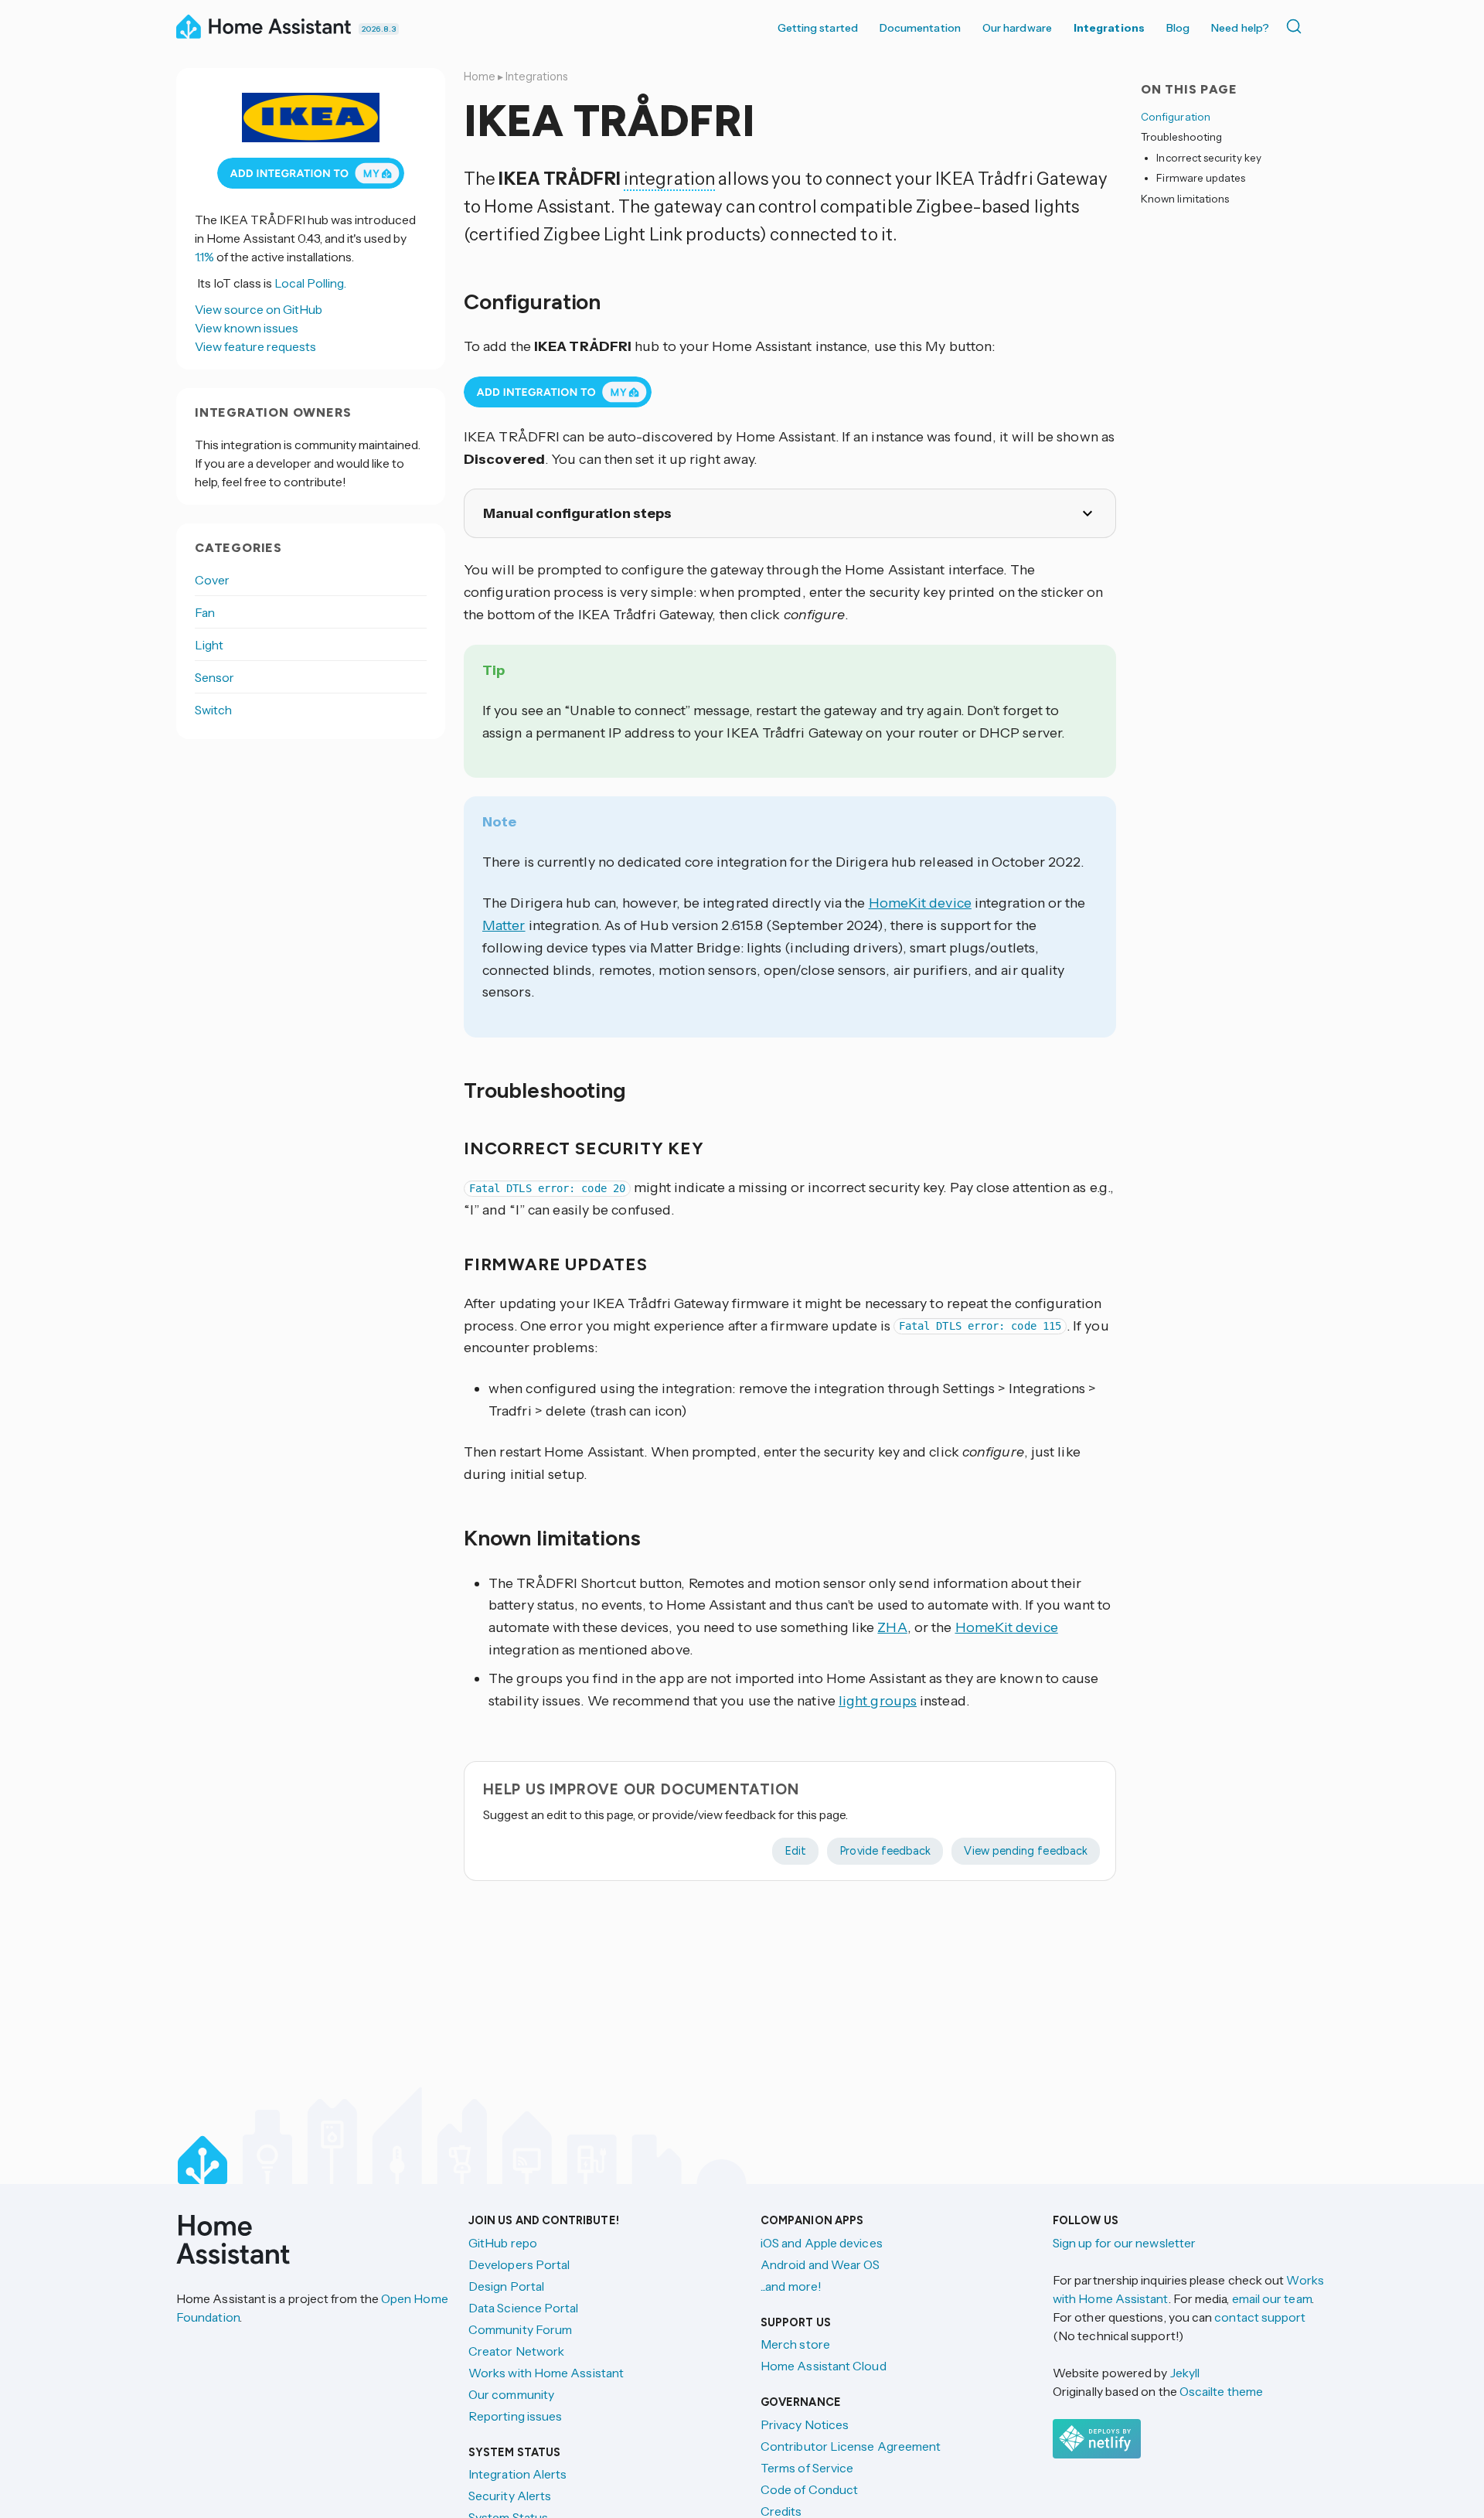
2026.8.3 (379, 29)
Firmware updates (1201, 178)
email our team (1272, 2298)
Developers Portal (519, 2264)
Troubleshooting (1181, 137)
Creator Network (516, 2351)
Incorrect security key (1209, 158)
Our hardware (1017, 28)
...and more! (791, 2286)
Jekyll (1185, 2373)
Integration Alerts (517, 2474)
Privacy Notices (805, 2424)
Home (480, 77)
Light (209, 645)
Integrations (1109, 28)
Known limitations (1185, 199)
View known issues (247, 328)
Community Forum (520, 2329)
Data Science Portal (524, 2308)
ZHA (892, 1627)
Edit (795, 1851)
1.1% (204, 257)
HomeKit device (920, 903)
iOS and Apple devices (822, 2243)
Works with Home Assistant (546, 2373)
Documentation (920, 28)
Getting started (818, 28)
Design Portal (506, 2286)
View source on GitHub (259, 309)
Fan (205, 612)
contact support (1260, 2317)
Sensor (214, 677)
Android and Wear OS (820, 2264)
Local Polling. (310, 283)
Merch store (795, 2344)
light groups (878, 1701)
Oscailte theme (1221, 2391)
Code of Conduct (809, 2489)
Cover (212, 580)
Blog (1178, 28)
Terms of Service (807, 2468)
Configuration (1176, 117)
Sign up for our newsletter (1124, 2243)
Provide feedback (885, 1851)
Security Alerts (510, 2496)
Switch (213, 710)
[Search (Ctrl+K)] (1297, 26)
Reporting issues (515, 2416)
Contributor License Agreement (851, 2446)
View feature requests (255, 346)
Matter (504, 925)
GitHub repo (503, 2243)
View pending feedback (1026, 1851)
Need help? (1240, 28)
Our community (511, 2394)
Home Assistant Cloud (824, 2366)
